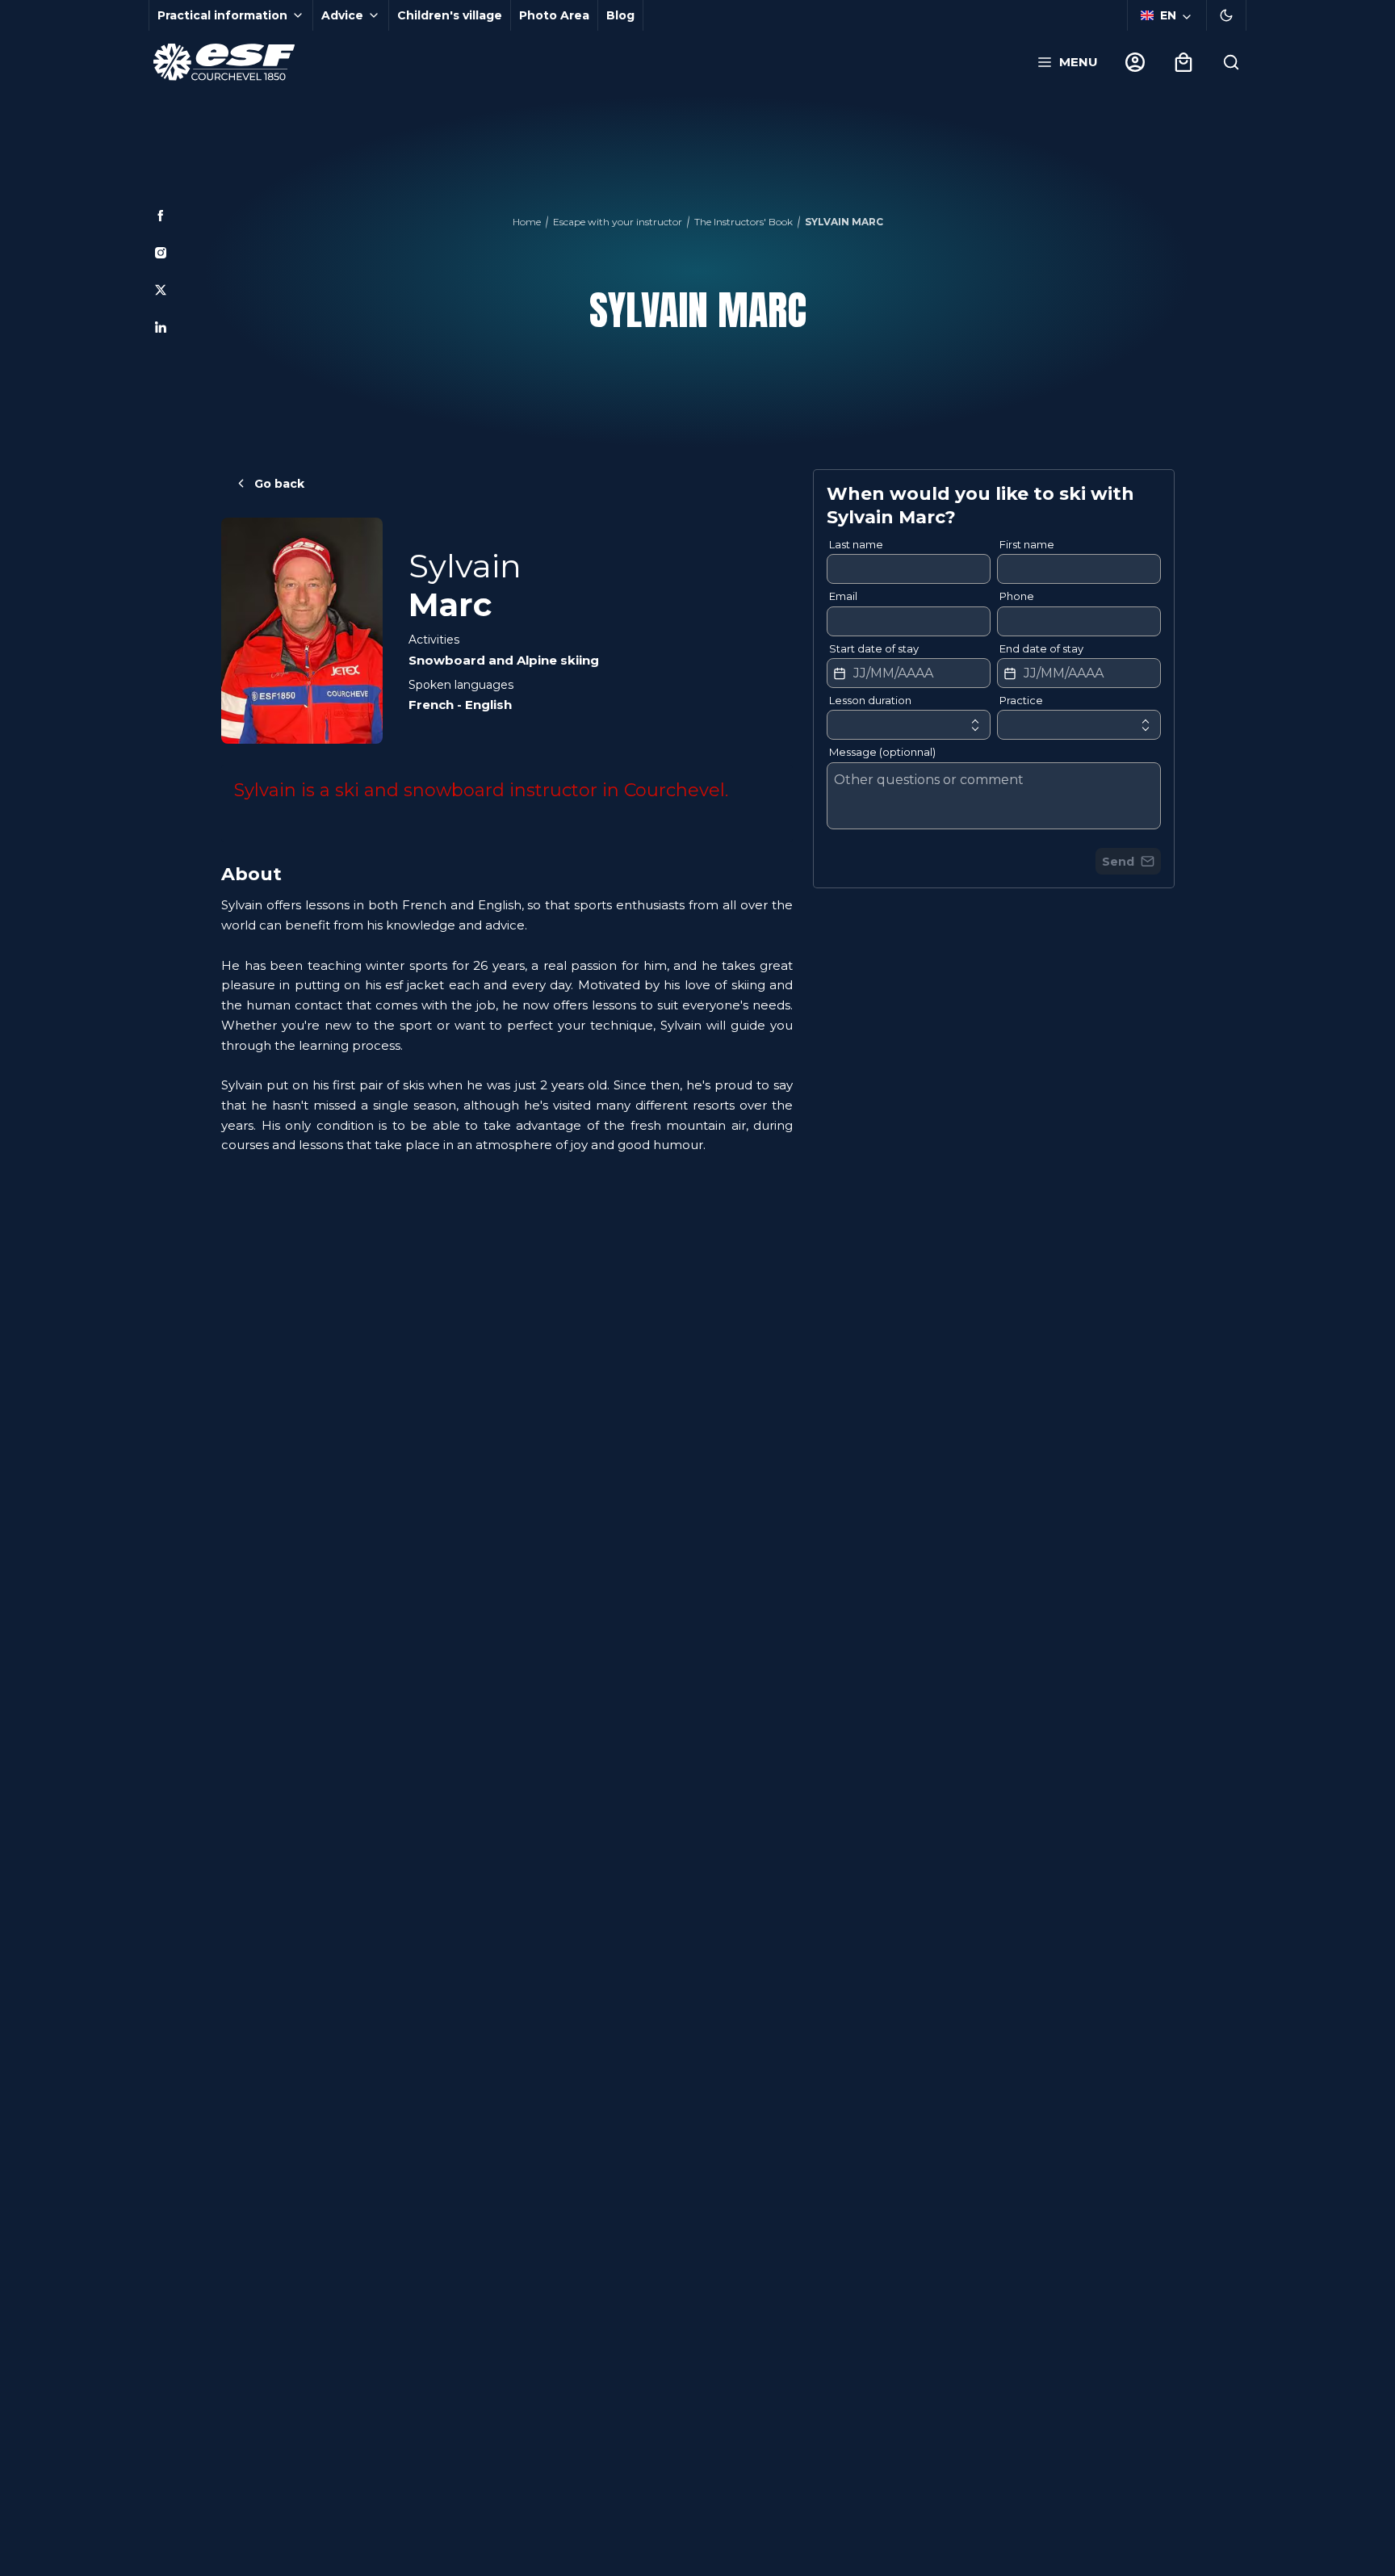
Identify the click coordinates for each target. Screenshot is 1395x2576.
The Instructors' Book (744, 222)
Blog (620, 15)
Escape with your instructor (618, 222)
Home (527, 222)
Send (1118, 862)
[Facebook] (161, 216)
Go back (279, 484)
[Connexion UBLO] (16, 2565)
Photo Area (554, 15)
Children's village (450, 15)
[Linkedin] (161, 327)
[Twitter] (161, 290)
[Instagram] (161, 253)
